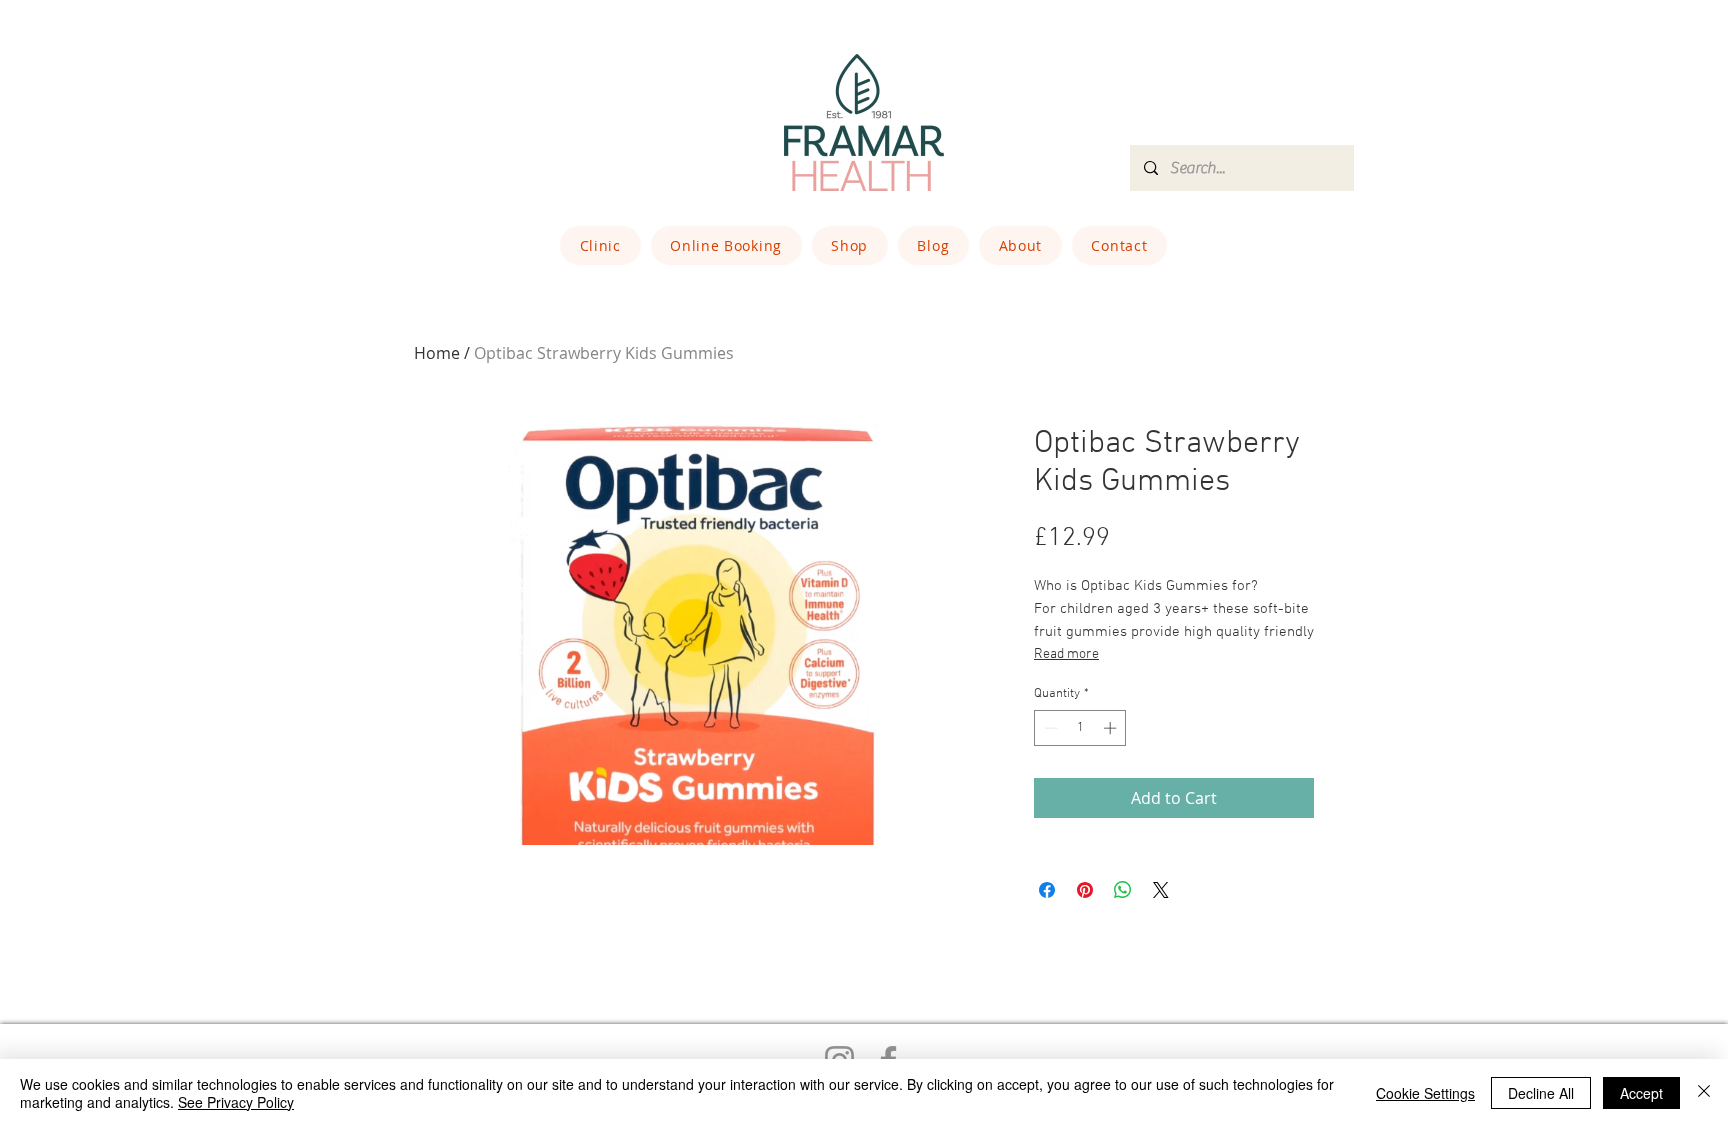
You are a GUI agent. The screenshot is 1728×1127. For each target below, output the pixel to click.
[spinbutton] (1080, 728)
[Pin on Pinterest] (1085, 890)
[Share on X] (1161, 890)
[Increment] (1112, 728)
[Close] (1704, 1093)
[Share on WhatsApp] (1123, 890)
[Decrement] (1049, 728)
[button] (600, 245)
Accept (1641, 1093)
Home (437, 353)
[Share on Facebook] (1047, 890)
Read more (1066, 654)
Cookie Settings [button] (1425, 1093)
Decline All (1541, 1093)
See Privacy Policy (236, 1102)
